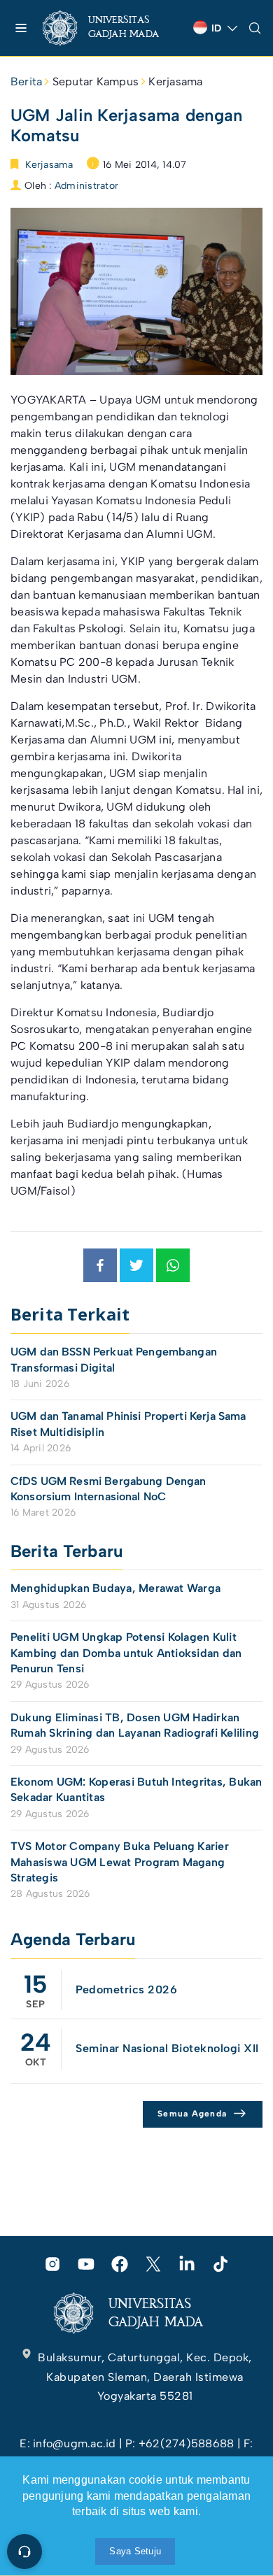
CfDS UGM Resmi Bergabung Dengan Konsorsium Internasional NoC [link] (108, 1489)
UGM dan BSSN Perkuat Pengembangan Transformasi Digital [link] (114, 1359)
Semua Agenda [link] (192, 2114)
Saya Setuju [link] (135, 2551)
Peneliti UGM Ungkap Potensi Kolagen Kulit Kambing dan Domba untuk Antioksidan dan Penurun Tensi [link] (126, 1653)
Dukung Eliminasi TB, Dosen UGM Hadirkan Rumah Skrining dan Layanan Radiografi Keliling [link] (135, 1725)
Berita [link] (26, 81)
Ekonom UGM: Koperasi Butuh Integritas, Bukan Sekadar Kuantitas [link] (136, 1789)
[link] (112, 28)
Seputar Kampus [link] (96, 81)
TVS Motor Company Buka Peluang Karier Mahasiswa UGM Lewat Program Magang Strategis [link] (120, 1862)
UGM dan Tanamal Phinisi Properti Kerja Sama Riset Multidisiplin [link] (128, 1424)
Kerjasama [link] (175, 81)
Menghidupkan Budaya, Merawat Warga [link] (115, 1588)
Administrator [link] (86, 186)
